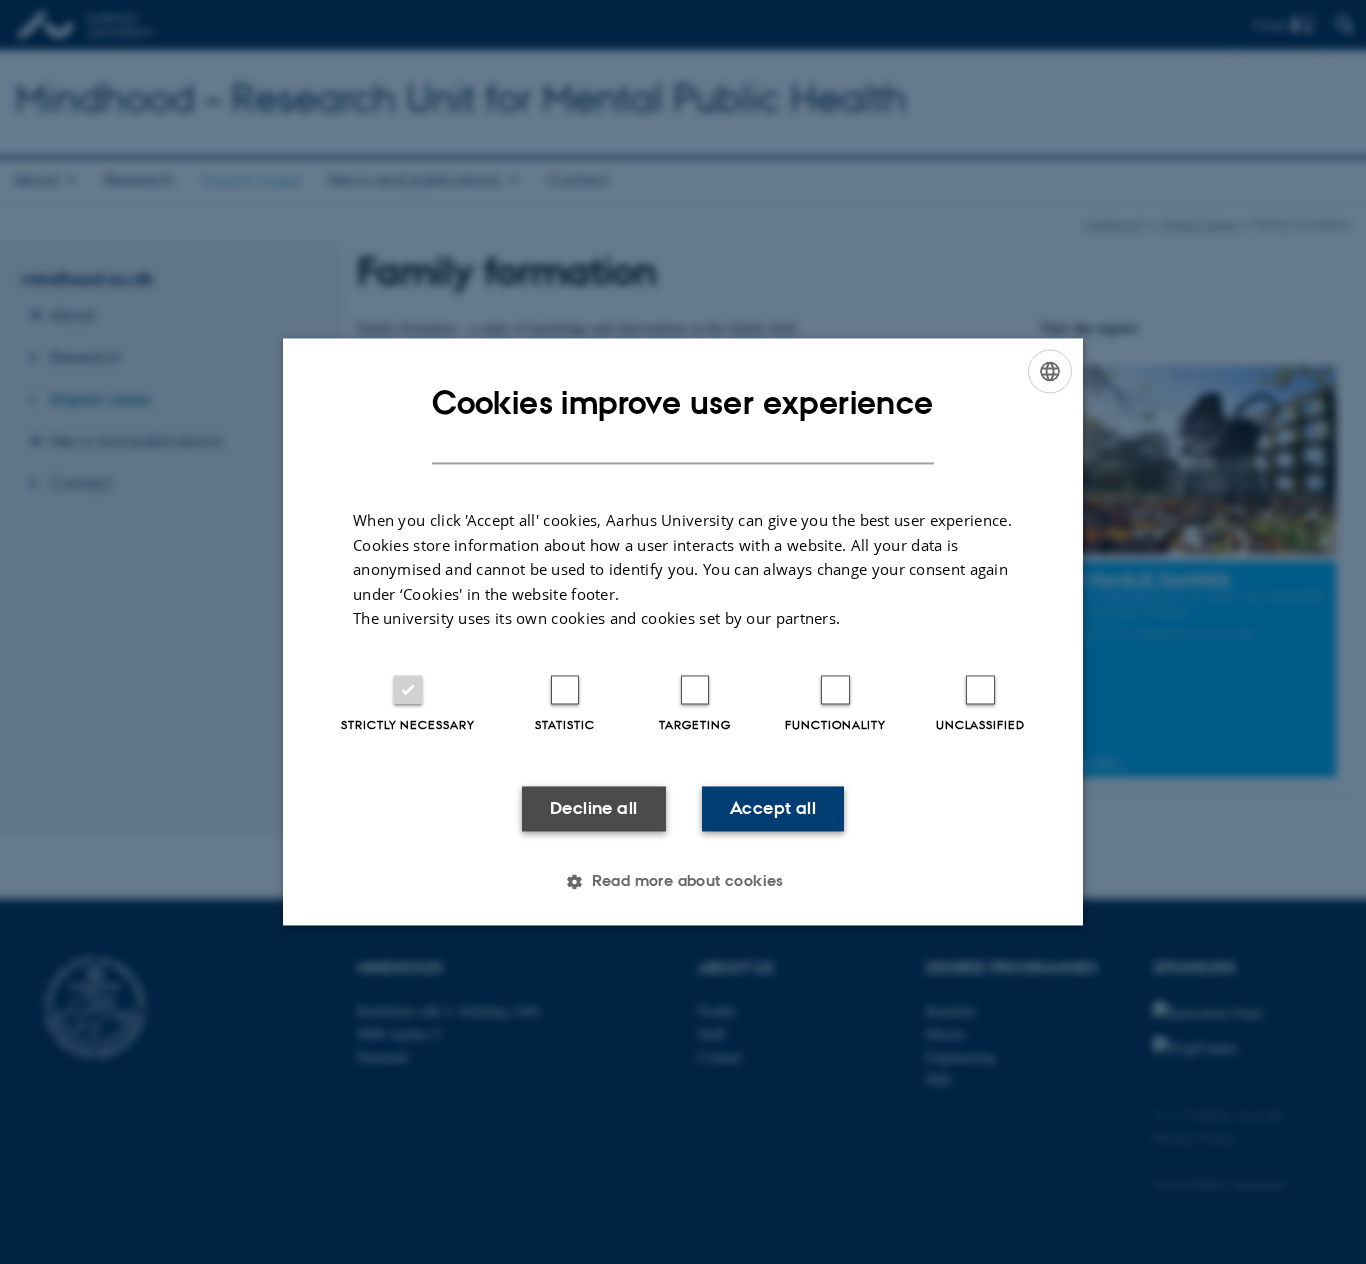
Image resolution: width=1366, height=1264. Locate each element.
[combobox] (1050, 371)
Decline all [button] (593, 808)
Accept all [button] (773, 808)
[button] (683, 882)
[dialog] (683, 631)
